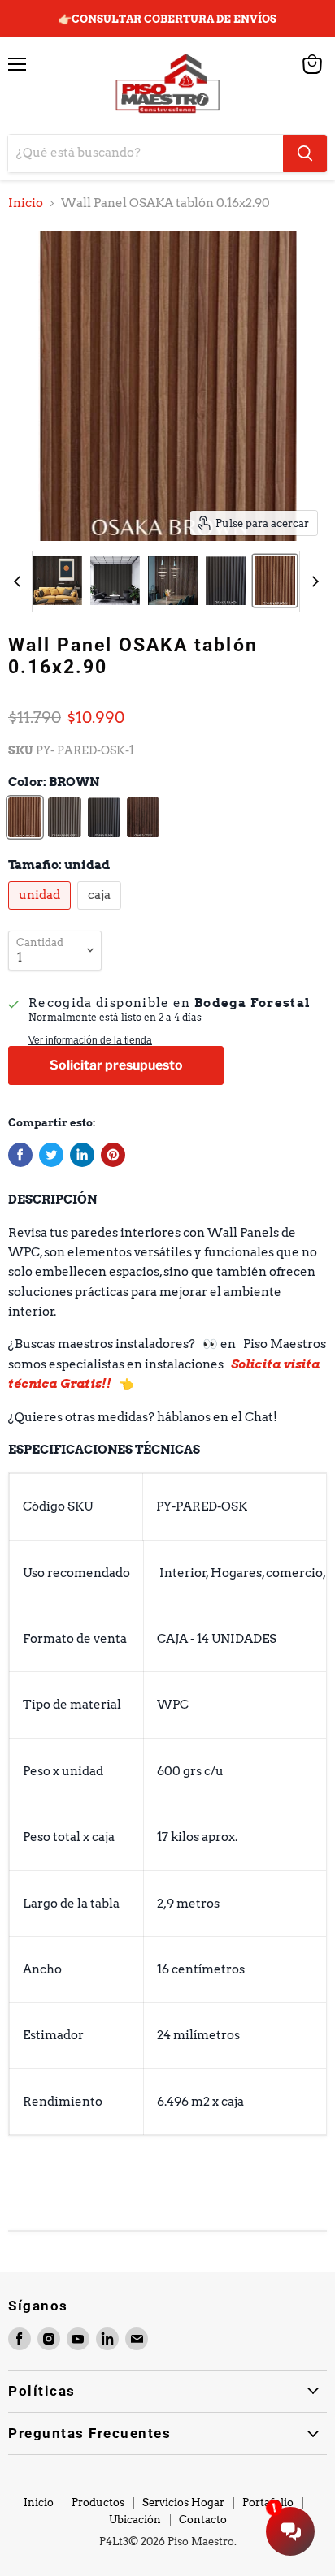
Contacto (203, 2520)
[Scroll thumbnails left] (20, 581)
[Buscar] (305, 153)
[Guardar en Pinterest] (113, 1155)
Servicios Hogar (183, 2503)
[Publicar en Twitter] (51, 1155)
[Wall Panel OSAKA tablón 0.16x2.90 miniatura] (58, 581)
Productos (98, 2503)
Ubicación (135, 2520)
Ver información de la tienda (90, 1040)
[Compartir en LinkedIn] (82, 1155)
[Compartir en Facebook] (20, 1155)
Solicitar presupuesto (116, 1065)
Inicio (26, 203)
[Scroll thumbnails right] (312, 581)
